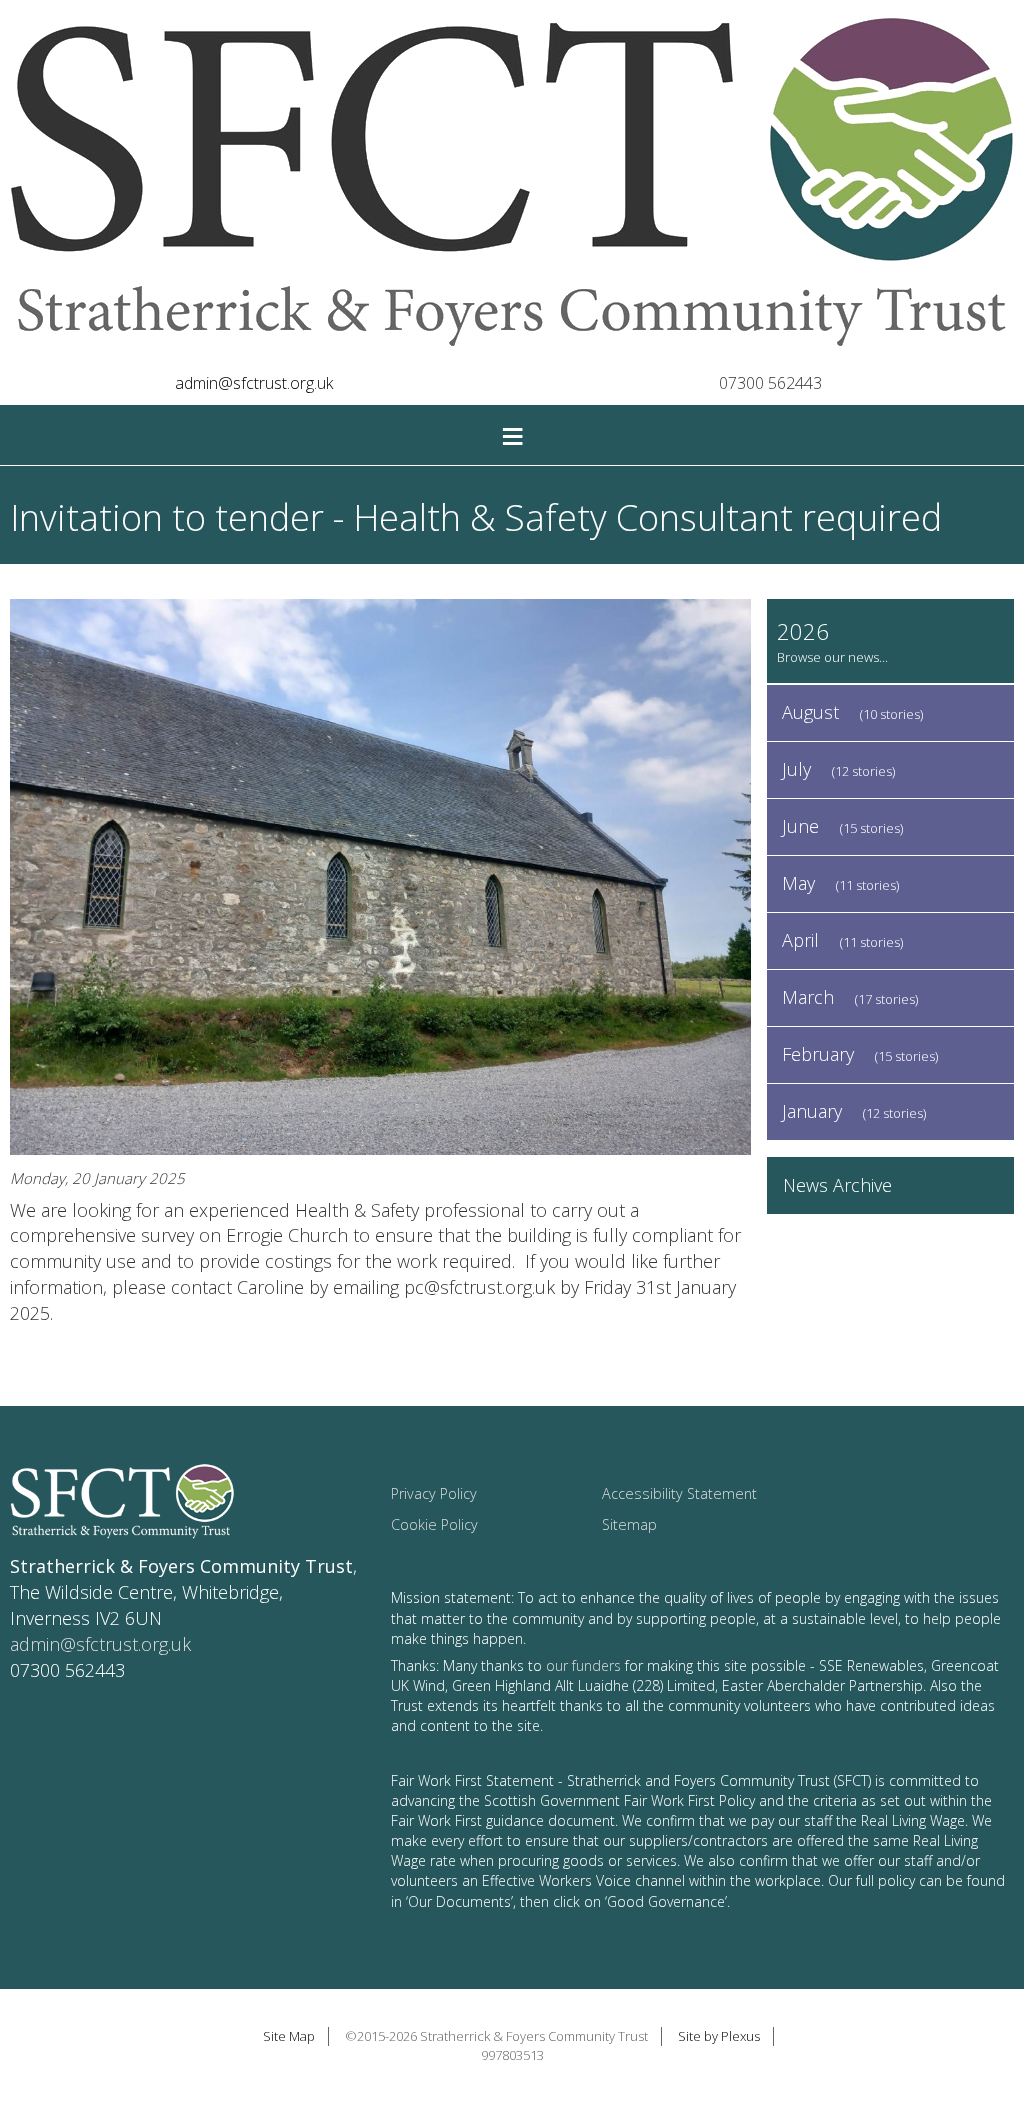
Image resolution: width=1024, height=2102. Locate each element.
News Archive (837, 1185)
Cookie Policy (434, 1524)
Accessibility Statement (679, 1493)
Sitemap (629, 1524)
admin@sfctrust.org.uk (254, 383)
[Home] (512, 185)
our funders (583, 1665)
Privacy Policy (434, 1493)
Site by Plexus (719, 2036)
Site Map (289, 2036)
